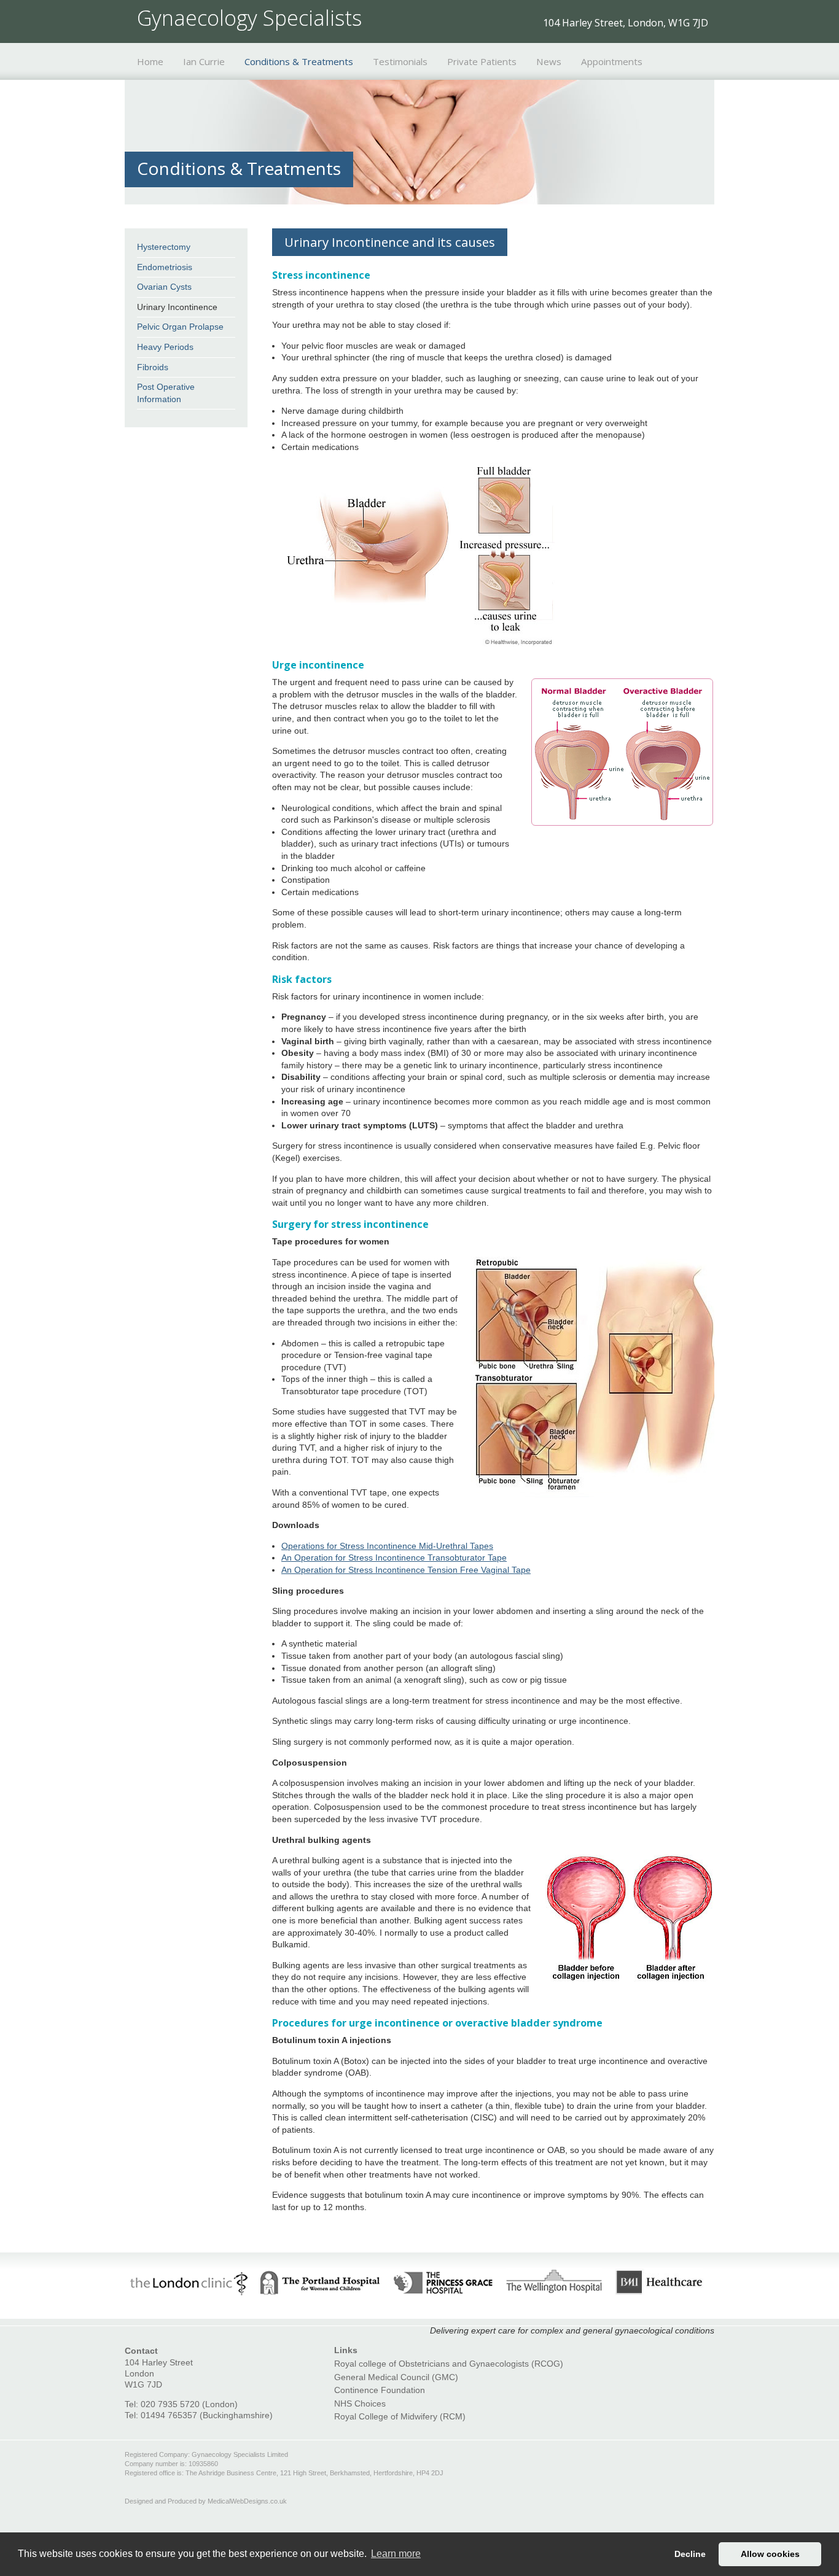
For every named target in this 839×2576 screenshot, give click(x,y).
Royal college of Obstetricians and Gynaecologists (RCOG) (449, 2364)
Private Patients (482, 61)
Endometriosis (165, 267)
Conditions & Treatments (299, 61)
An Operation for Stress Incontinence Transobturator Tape (394, 1558)
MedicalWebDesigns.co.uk (247, 2501)
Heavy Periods (165, 347)
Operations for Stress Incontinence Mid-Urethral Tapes (387, 1546)
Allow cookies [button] (770, 2554)
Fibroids (153, 367)
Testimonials (400, 61)
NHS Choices (360, 2403)
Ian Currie (204, 61)
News (549, 61)
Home (150, 61)
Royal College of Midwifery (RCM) (400, 2416)
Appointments (612, 61)
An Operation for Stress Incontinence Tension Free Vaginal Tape (406, 1570)
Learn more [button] (396, 2554)
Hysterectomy (164, 247)
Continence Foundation (380, 2390)
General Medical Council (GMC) (396, 2377)
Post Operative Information (166, 393)
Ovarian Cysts (164, 287)
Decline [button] (690, 2554)
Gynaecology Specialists (249, 18)
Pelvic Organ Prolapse (180, 327)
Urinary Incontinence (177, 307)
